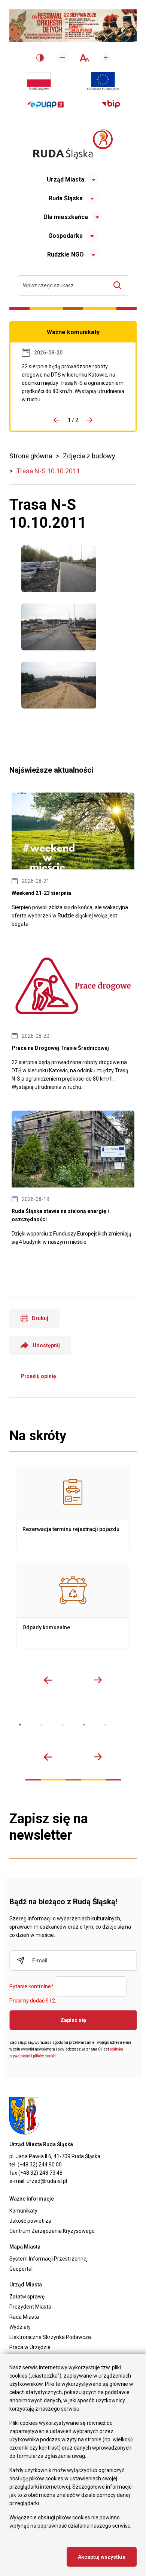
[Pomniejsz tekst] (63, 58)
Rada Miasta (24, 2317)
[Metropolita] (20, 1725)
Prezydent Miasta (30, 2307)
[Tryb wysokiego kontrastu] (40, 58)
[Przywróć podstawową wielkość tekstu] (84, 58)
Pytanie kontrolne (31, 1987)
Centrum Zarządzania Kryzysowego (52, 2231)
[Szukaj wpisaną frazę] (119, 285)
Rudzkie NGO (66, 254)
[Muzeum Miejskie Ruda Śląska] (63, 1725)
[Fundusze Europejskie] (103, 81)
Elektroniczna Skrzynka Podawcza (50, 2337)
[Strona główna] (73, 144)
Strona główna (31, 456)
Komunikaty (23, 2211)
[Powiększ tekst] (106, 58)
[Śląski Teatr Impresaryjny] (105, 1725)
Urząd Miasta (66, 179)
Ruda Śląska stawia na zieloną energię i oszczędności (73, 1178)
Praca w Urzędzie (30, 2347)
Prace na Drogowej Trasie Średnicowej (73, 383)
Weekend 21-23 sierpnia (73, 860)
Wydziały (20, 2327)
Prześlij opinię (38, 1376)
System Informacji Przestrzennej (48, 2259)
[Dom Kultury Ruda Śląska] (127, 1725)
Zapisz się (73, 2020)
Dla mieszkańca (66, 217)
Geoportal (21, 2269)
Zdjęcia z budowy (89, 456)
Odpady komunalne (73, 1606)
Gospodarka (66, 236)
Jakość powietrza (30, 2221)
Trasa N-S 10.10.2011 (48, 471)
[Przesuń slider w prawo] (98, 1680)
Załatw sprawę (27, 2297)
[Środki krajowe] (39, 81)
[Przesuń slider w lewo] (48, 1680)
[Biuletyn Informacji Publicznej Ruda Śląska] (111, 104)
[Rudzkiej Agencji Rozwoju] (41, 1725)
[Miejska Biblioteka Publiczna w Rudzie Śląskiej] (84, 1725)
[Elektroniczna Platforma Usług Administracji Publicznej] (45, 104)
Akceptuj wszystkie (102, 2557)
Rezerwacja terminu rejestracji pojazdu (73, 1507)
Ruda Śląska (66, 198)
